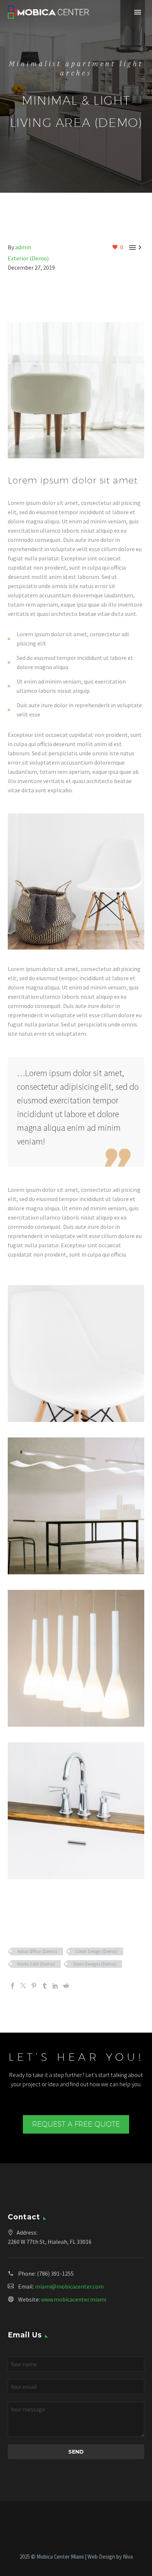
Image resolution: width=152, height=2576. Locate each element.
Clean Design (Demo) (96, 1951)
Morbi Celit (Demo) (36, 1964)
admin (23, 247)
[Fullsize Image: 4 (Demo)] (76, 1353)
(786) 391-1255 (55, 2273)
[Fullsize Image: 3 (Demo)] (76, 1506)
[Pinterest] (34, 1986)
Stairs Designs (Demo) (95, 1964)
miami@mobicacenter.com (69, 2286)
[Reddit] (66, 1986)
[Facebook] (13, 1986)
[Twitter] (23, 1986)
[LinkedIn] (55, 1986)
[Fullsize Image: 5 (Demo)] (76, 1658)
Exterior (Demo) (28, 258)
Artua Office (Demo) (37, 1951)
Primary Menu (138, 12)
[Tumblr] (45, 1986)
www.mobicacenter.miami (74, 2299)
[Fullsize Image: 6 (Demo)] (76, 1811)
